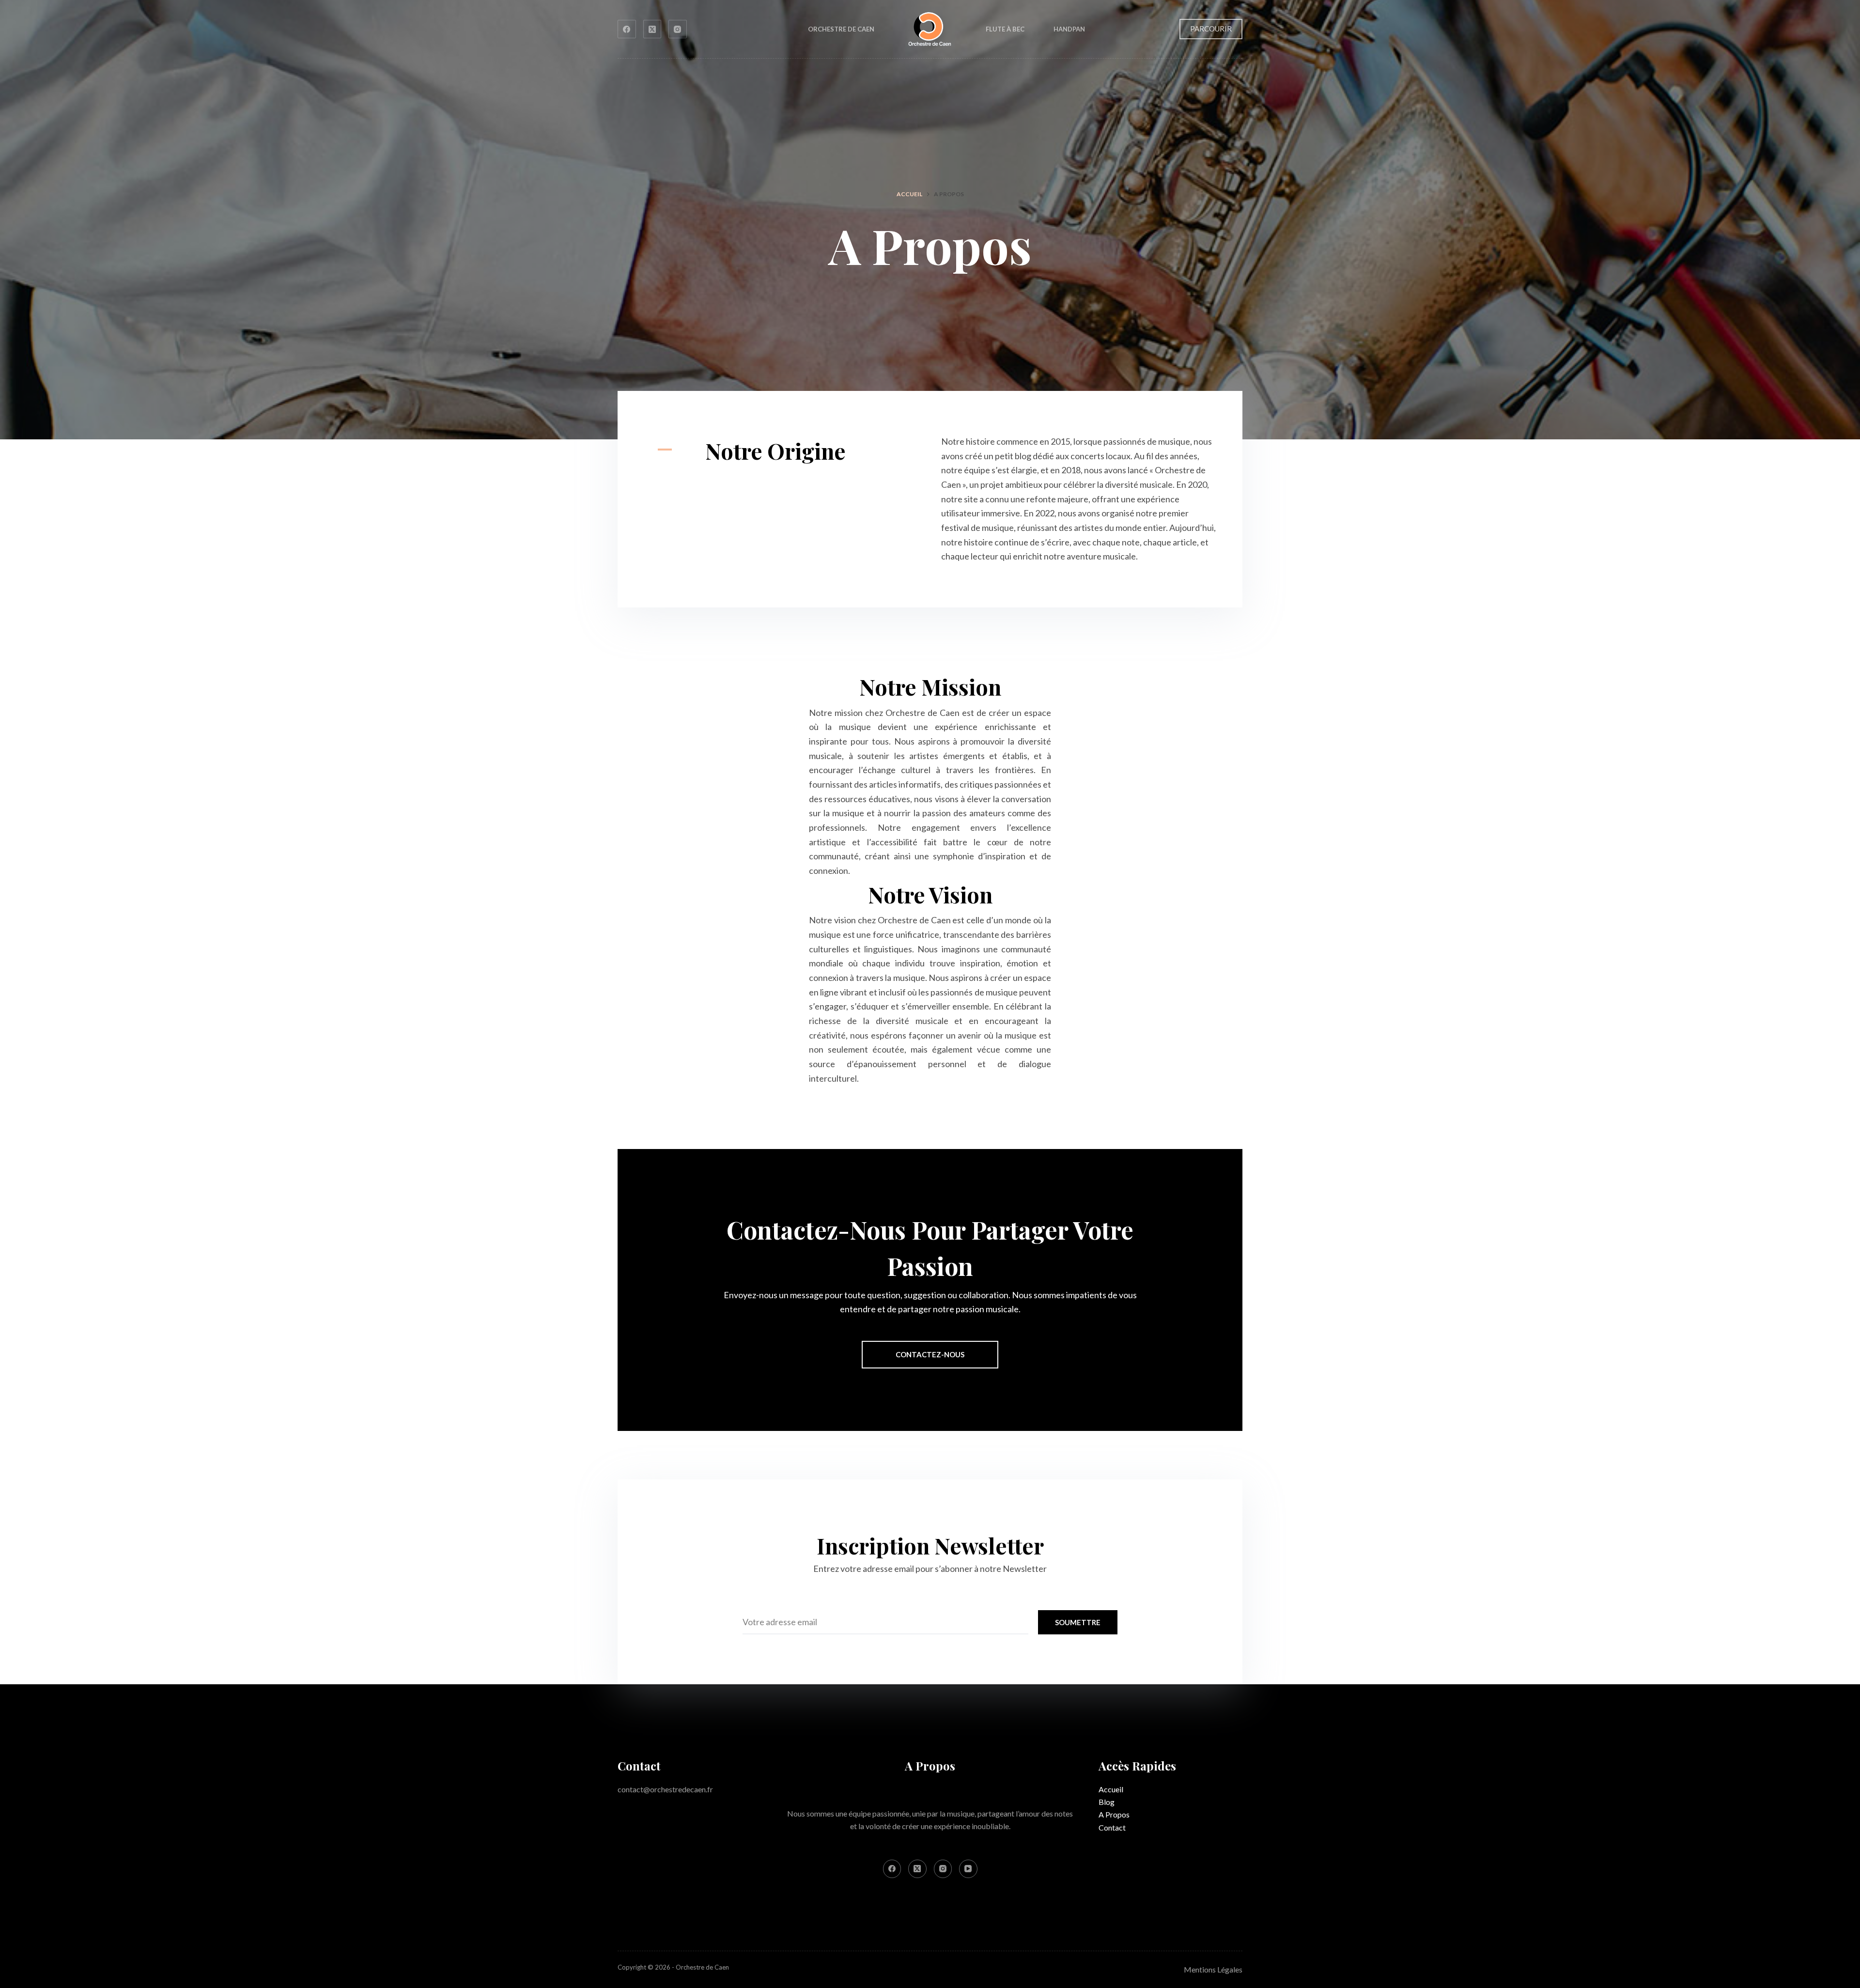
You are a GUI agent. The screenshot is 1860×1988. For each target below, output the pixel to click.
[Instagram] (678, 29)
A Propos (1114, 1814)
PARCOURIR (1211, 29)
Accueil (1111, 1789)
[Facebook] (627, 29)
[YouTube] (968, 1869)
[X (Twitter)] (652, 29)
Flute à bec (1005, 29)
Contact (1112, 1827)
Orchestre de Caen (841, 29)
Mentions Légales (1213, 1969)
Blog (1107, 1802)
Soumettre (1078, 1622)
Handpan (1069, 29)
